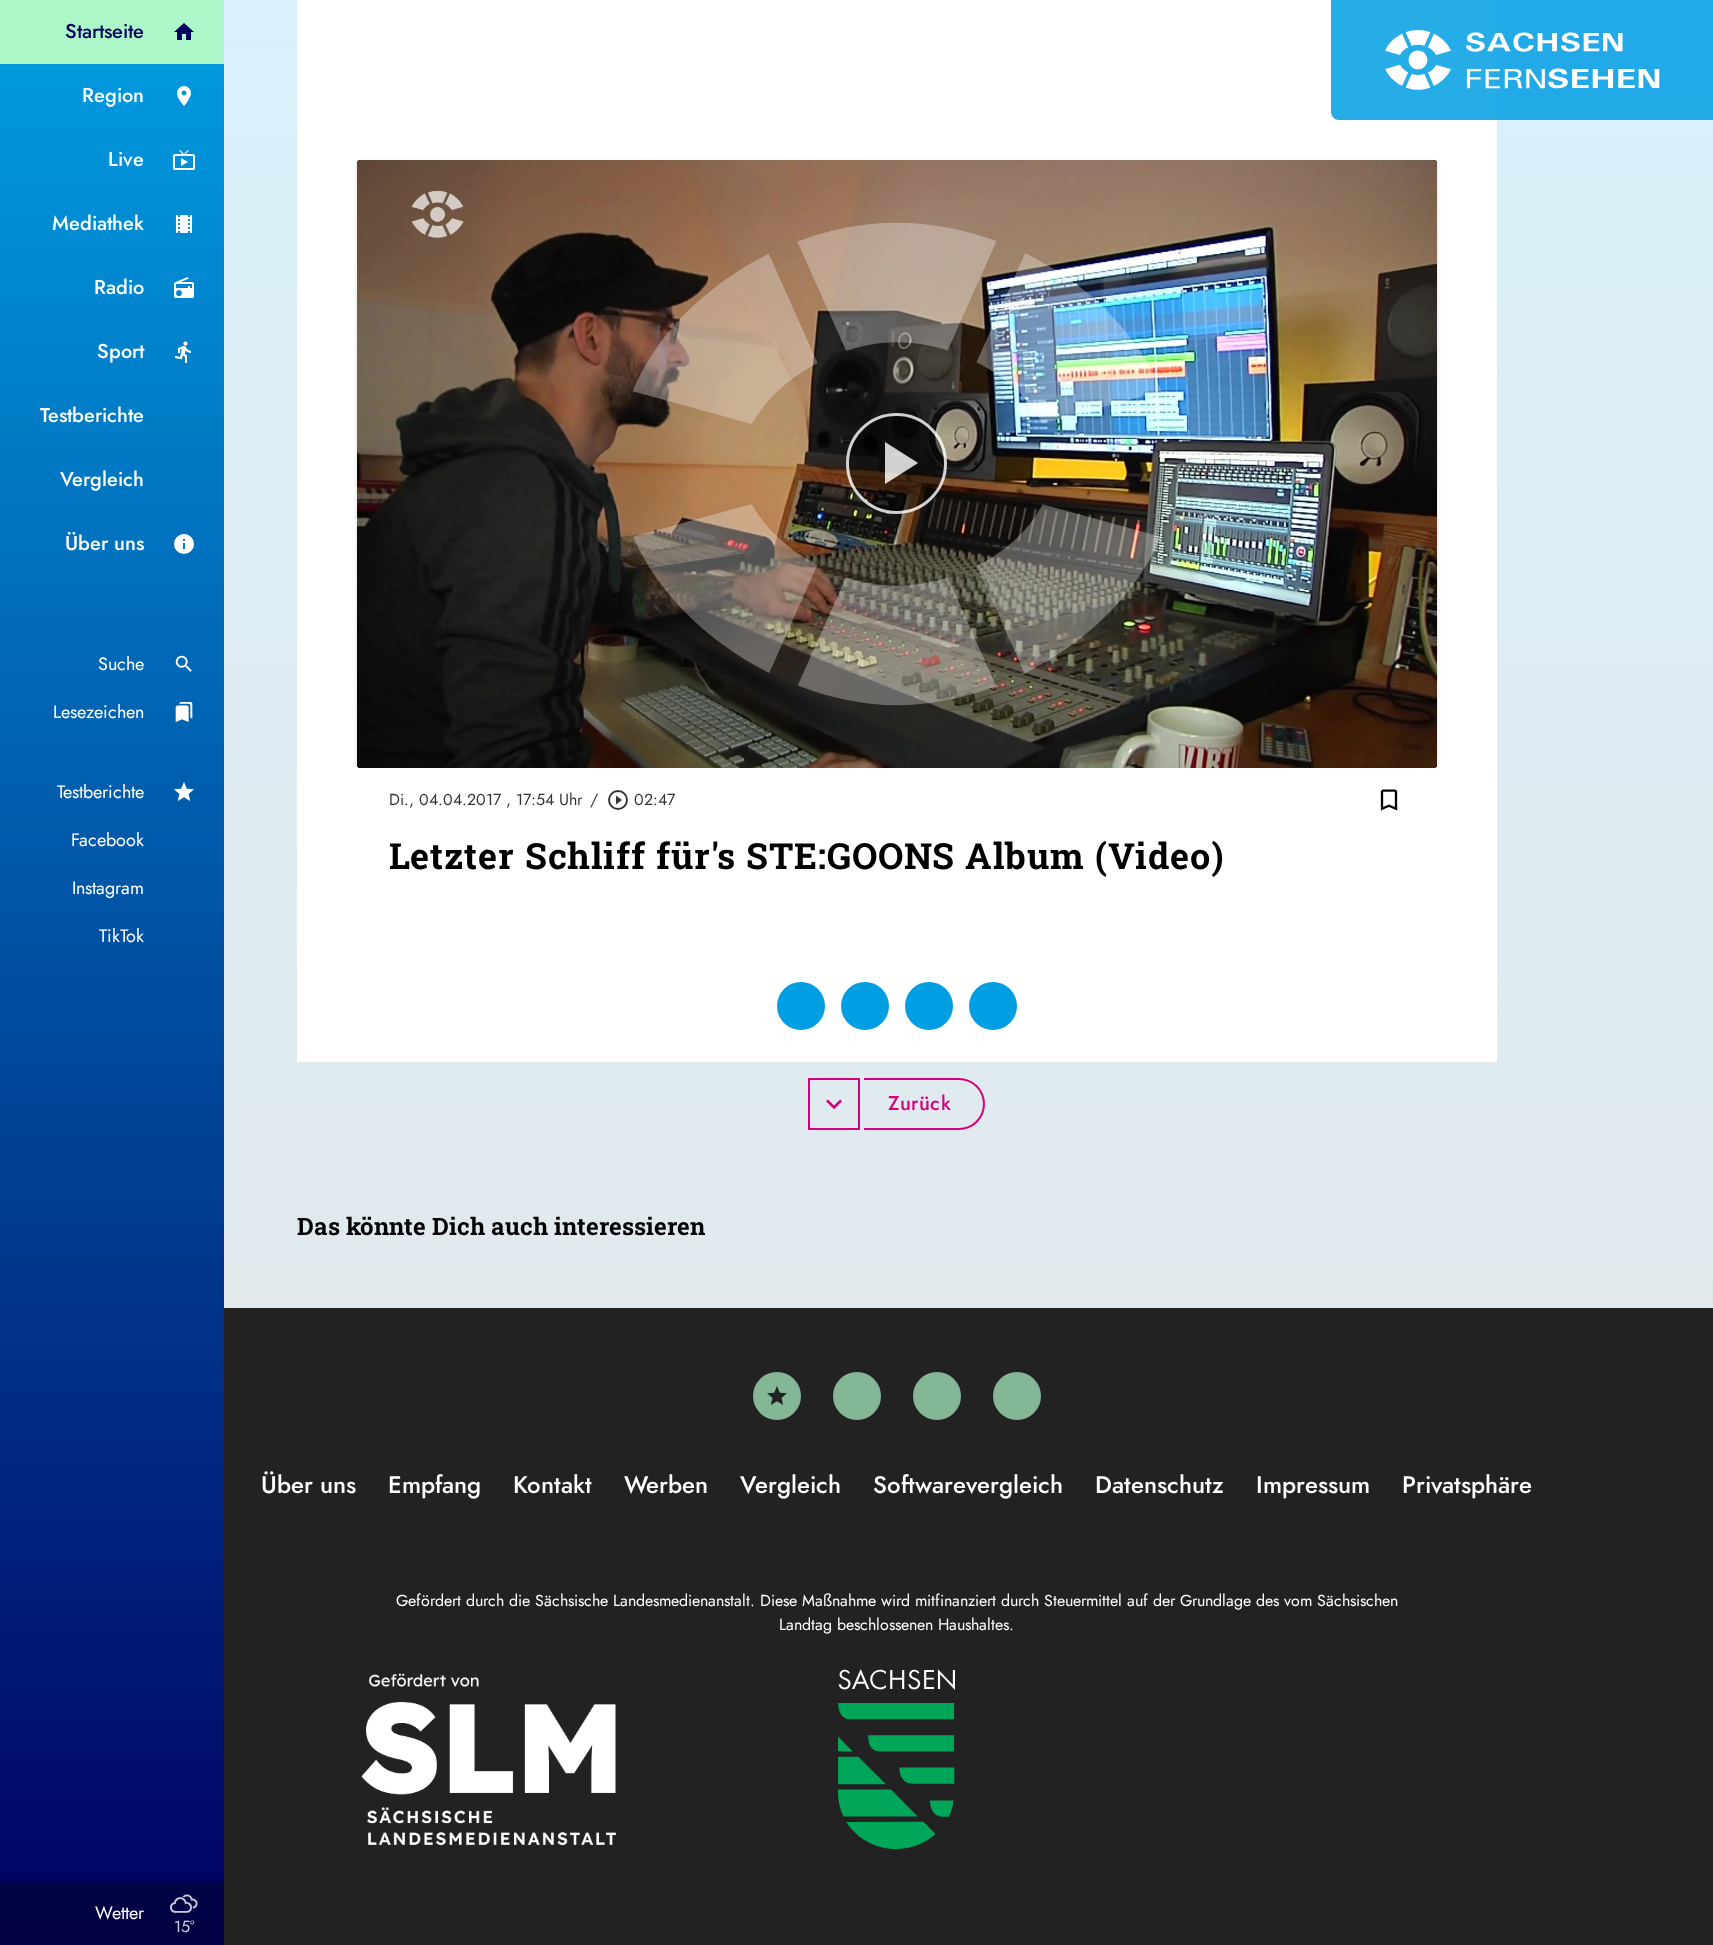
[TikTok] (1017, 1396)
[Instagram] (937, 1396)
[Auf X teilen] (865, 1006)
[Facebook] (857, 1396)
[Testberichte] (777, 1396)
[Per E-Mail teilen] (993, 1006)
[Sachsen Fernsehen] (1522, 60)
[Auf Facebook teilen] (801, 1006)
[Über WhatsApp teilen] (929, 1006)
